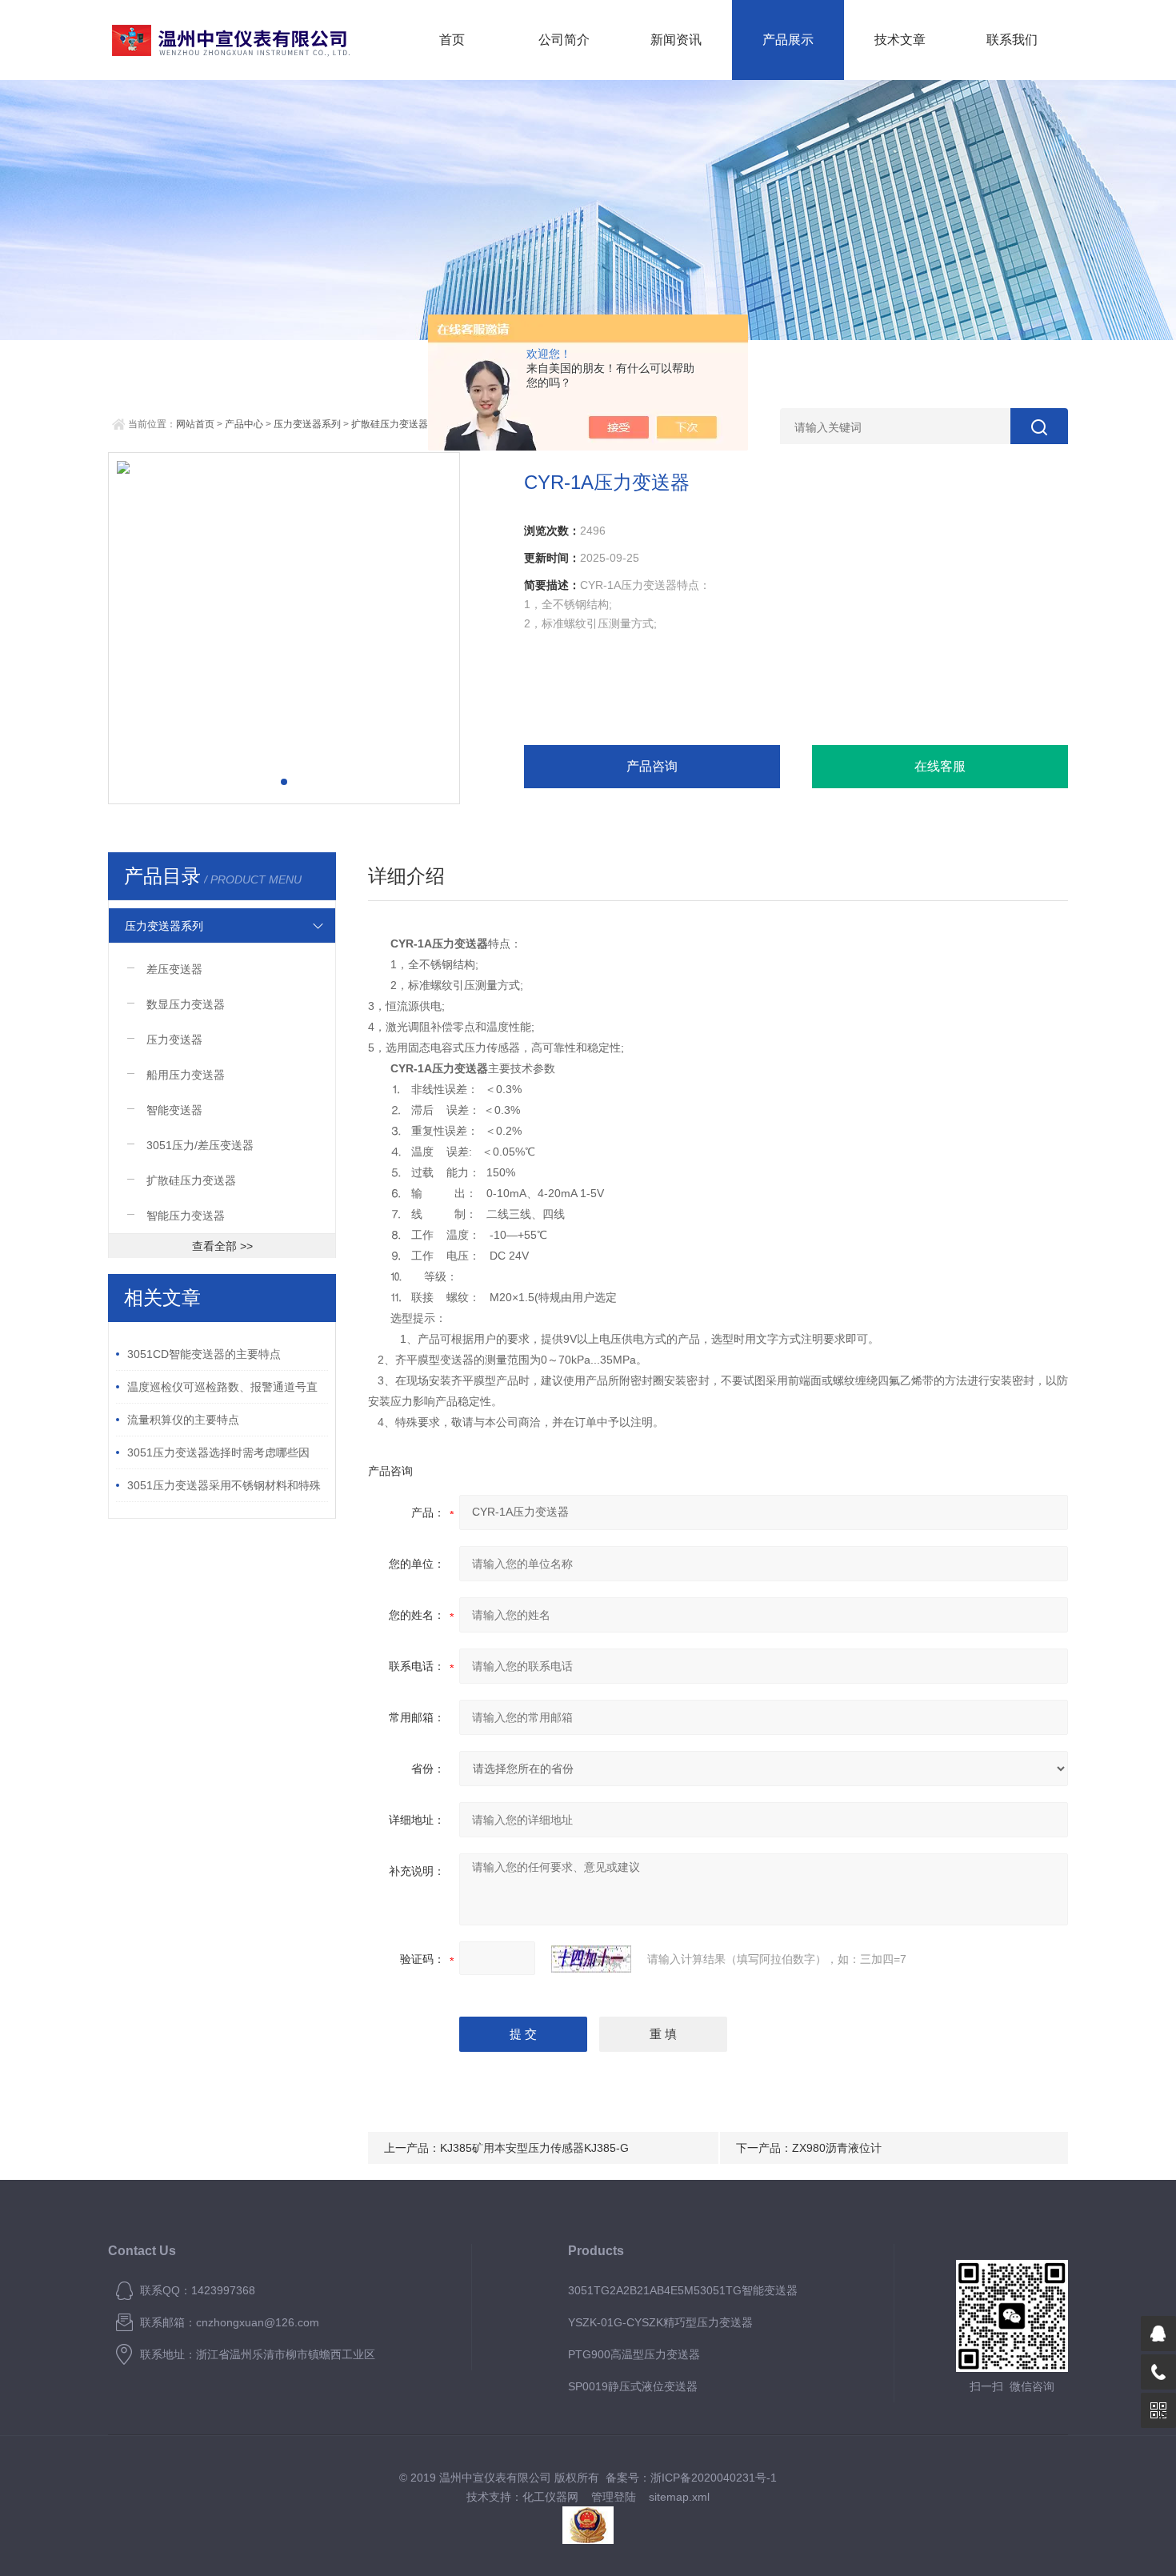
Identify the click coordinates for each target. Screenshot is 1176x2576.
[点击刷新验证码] (591, 1959)
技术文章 (900, 40)
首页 (452, 40)
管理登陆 (614, 2497)
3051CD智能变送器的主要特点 (204, 1354)
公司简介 (564, 40)
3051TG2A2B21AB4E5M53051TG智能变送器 (683, 2290)
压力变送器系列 (307, 424)
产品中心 (244, 424)
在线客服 (940, 766)
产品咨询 (652, 766)
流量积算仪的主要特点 (183, 1420)
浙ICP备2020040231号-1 (714, 2478)
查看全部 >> (222, 1246)
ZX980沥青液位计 (837, 2148)
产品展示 (788, 40)
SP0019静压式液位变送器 (633, 2386)
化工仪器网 (550, 2497)
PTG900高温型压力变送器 (634, 2354)
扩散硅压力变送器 (390, 424)
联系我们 (1012, 40)
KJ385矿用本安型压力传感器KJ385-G (534, 2148)
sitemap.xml (679, 2497)
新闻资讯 (676, 40)
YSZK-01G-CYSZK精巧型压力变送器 (660, 2322)
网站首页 (195, 424)
